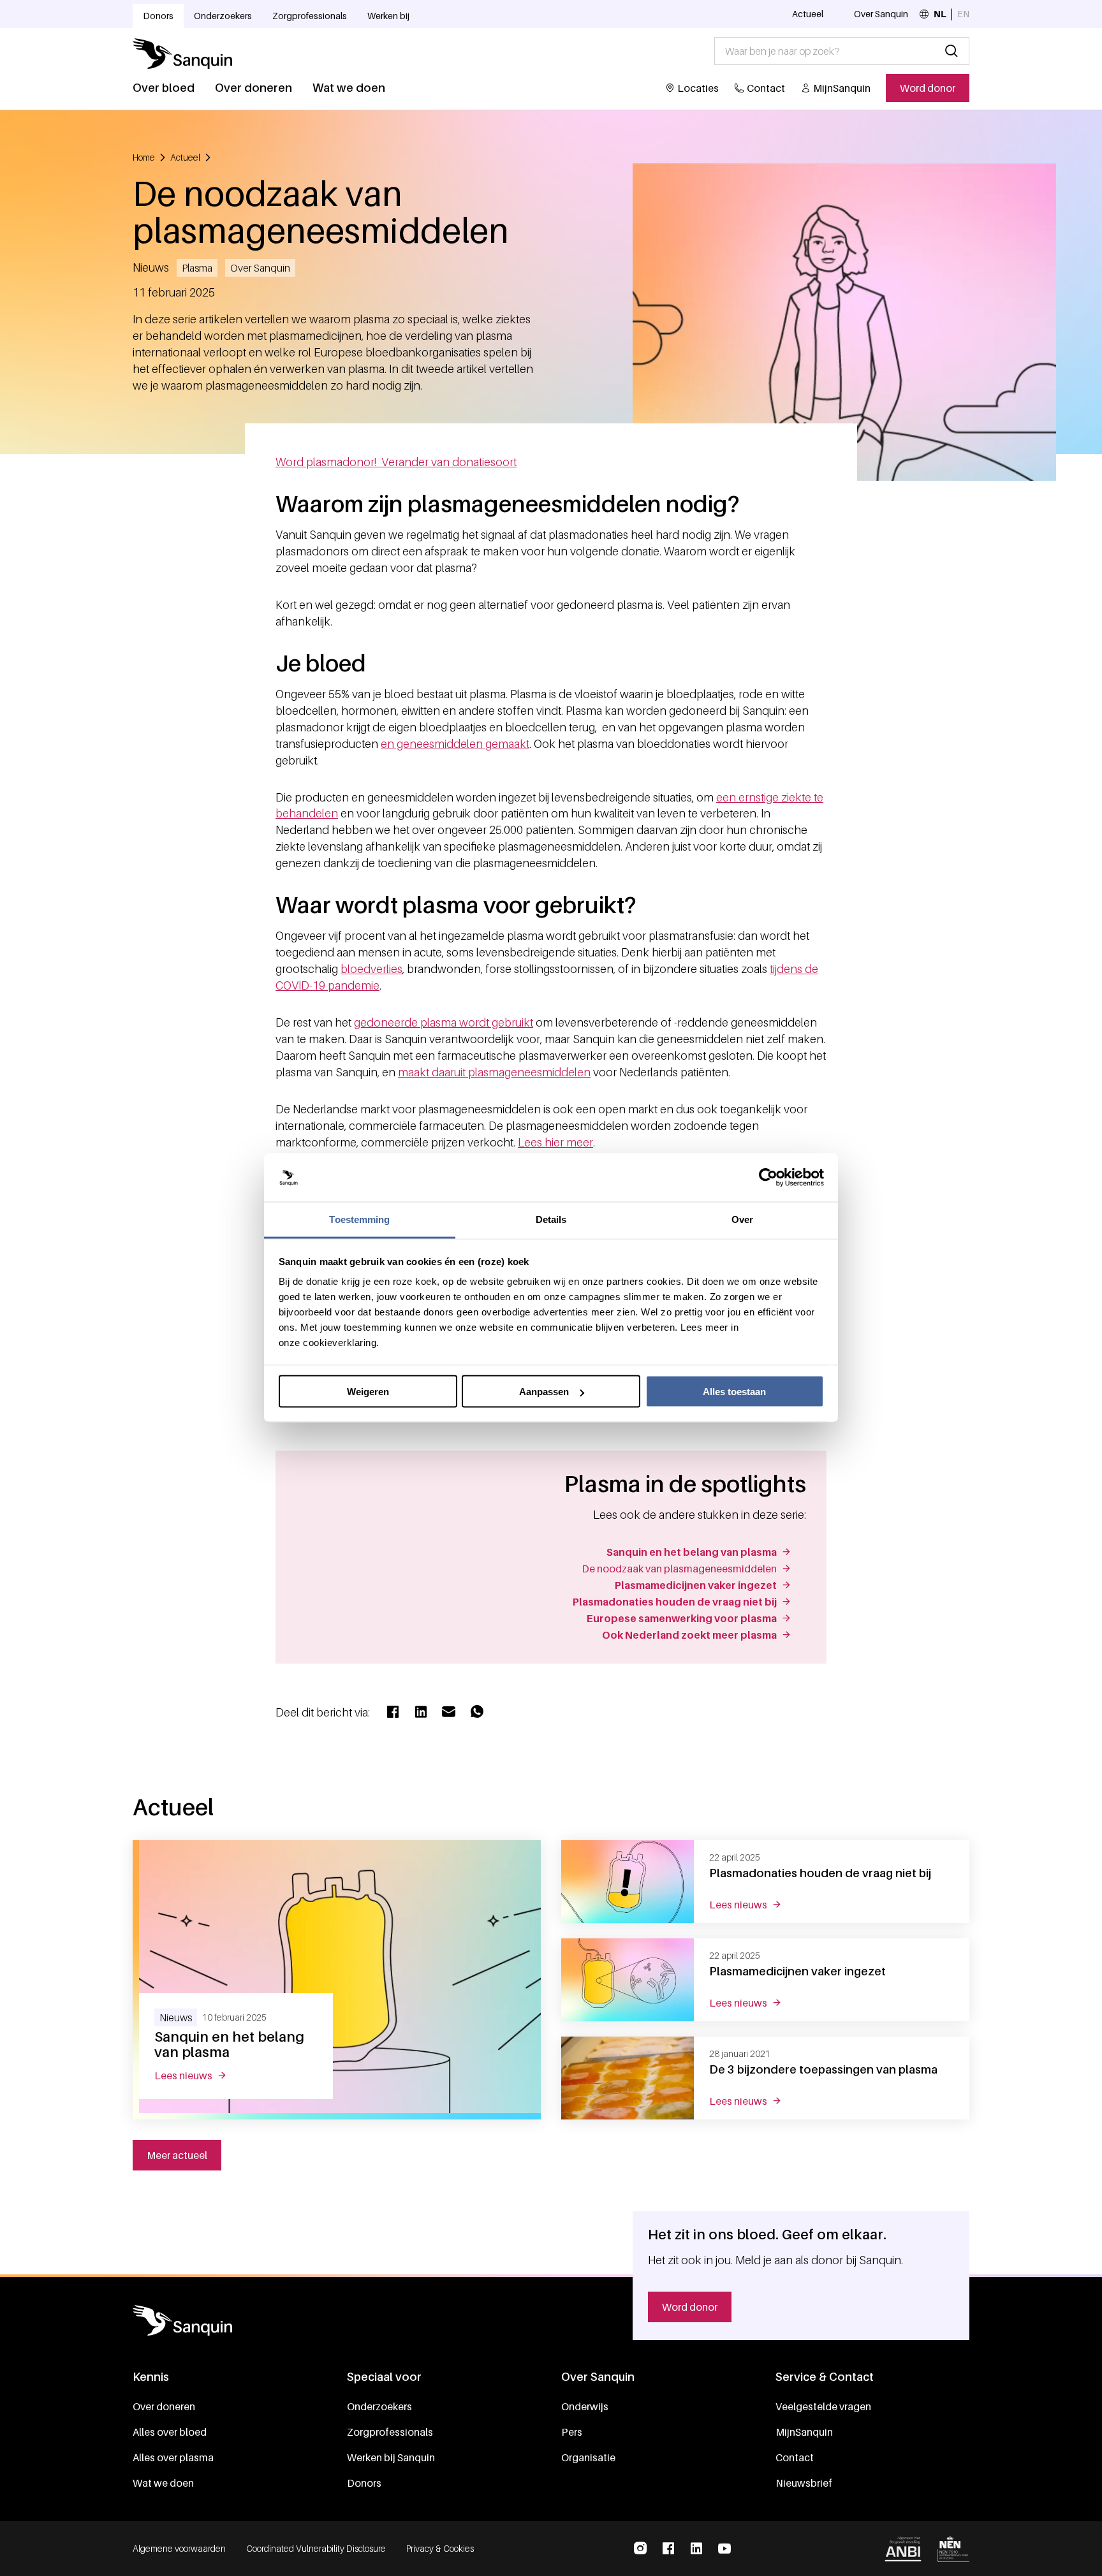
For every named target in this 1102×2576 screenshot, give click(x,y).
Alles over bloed (170, 2432)
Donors (158, 16)
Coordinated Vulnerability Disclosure (316, 2548)
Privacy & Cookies (440, 2548)
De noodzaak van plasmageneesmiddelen (679, 1569)
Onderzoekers (223, 16)
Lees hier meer (555, 1142)
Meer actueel (177, 2155)
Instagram (640, 2549)
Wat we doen (349, 88)
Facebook (668, 2549)
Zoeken (951, 51)
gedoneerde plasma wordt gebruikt (444, 1022)
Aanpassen (544, 1392)
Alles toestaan (734, 1392)
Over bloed (164, 88)
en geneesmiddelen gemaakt (455, 744)
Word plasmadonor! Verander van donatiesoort (396, 462)
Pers (572, 2432)
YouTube (724, 2549)
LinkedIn (696, 2549)
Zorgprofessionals (310, 16)
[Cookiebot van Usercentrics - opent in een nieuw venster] (768, 1178)
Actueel (808, 14)
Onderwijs (585, 2406)
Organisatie (588, 2457)
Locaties (698, 88)
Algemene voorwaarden (179, 2548)
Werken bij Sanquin (391, 2457)
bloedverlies (371, 969)
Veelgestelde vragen (823, 2406)
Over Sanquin (881, 14)
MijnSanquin (842, 88)
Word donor (928, 88)
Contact (766, 88)
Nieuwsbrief (804, 2483)
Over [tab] (742, 1219)
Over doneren (253, 88)
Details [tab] (551, 1219)
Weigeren (368, 1392)
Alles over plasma (173, 2457)
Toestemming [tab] (359, 1219)
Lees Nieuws (198, 2075)
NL (940, 14)
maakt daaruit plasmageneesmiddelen (494, 1072)
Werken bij (388, 16)
